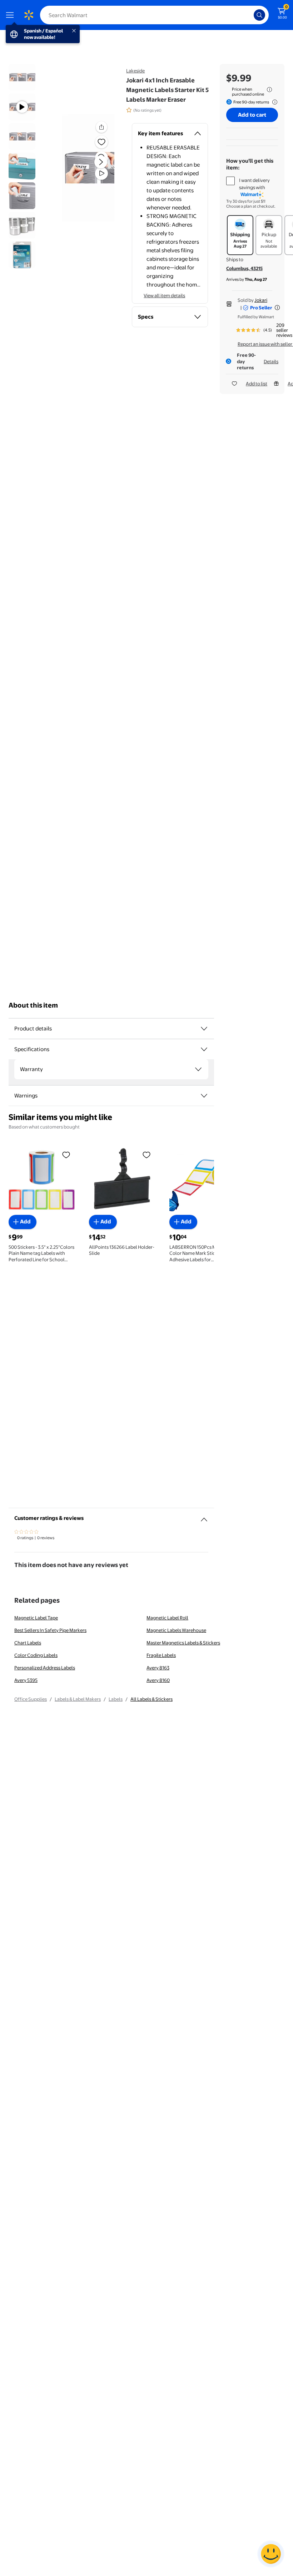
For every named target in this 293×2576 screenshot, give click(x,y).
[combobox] (154, 15)
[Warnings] (204, 1096)
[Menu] (11, 15)
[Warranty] (198, 1069)
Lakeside (135, 71)
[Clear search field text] (250, 15)
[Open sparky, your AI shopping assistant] (271, 2554)
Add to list (257, 384)
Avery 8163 (158, 1668)
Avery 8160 (158, 1680)
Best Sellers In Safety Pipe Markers (50, 1630)
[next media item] (101, 162)
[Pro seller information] (277, 308)
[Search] (259, 15)
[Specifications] (204, 1049)
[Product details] (204, 1029)
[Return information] (273, 102)
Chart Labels (28, 1643)
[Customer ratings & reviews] (204, 1517)
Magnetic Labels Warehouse (176, 1630)
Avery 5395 (26, 1680)
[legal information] (269, 90)
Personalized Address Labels (45, 1668)
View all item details (164, 295)
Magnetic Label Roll (167, 1618)
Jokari (261, 300)
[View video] (101, 173)
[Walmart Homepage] (29, 15)
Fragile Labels (161, 1655)
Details (271, 361)
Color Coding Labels (36, 1655)
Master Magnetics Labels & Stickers (183, 1643)
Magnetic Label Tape (36, 1618)
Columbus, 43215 (244, 268)
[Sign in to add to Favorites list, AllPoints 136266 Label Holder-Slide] (146, 1155)
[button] (88, 168)
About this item (33, 1005)
